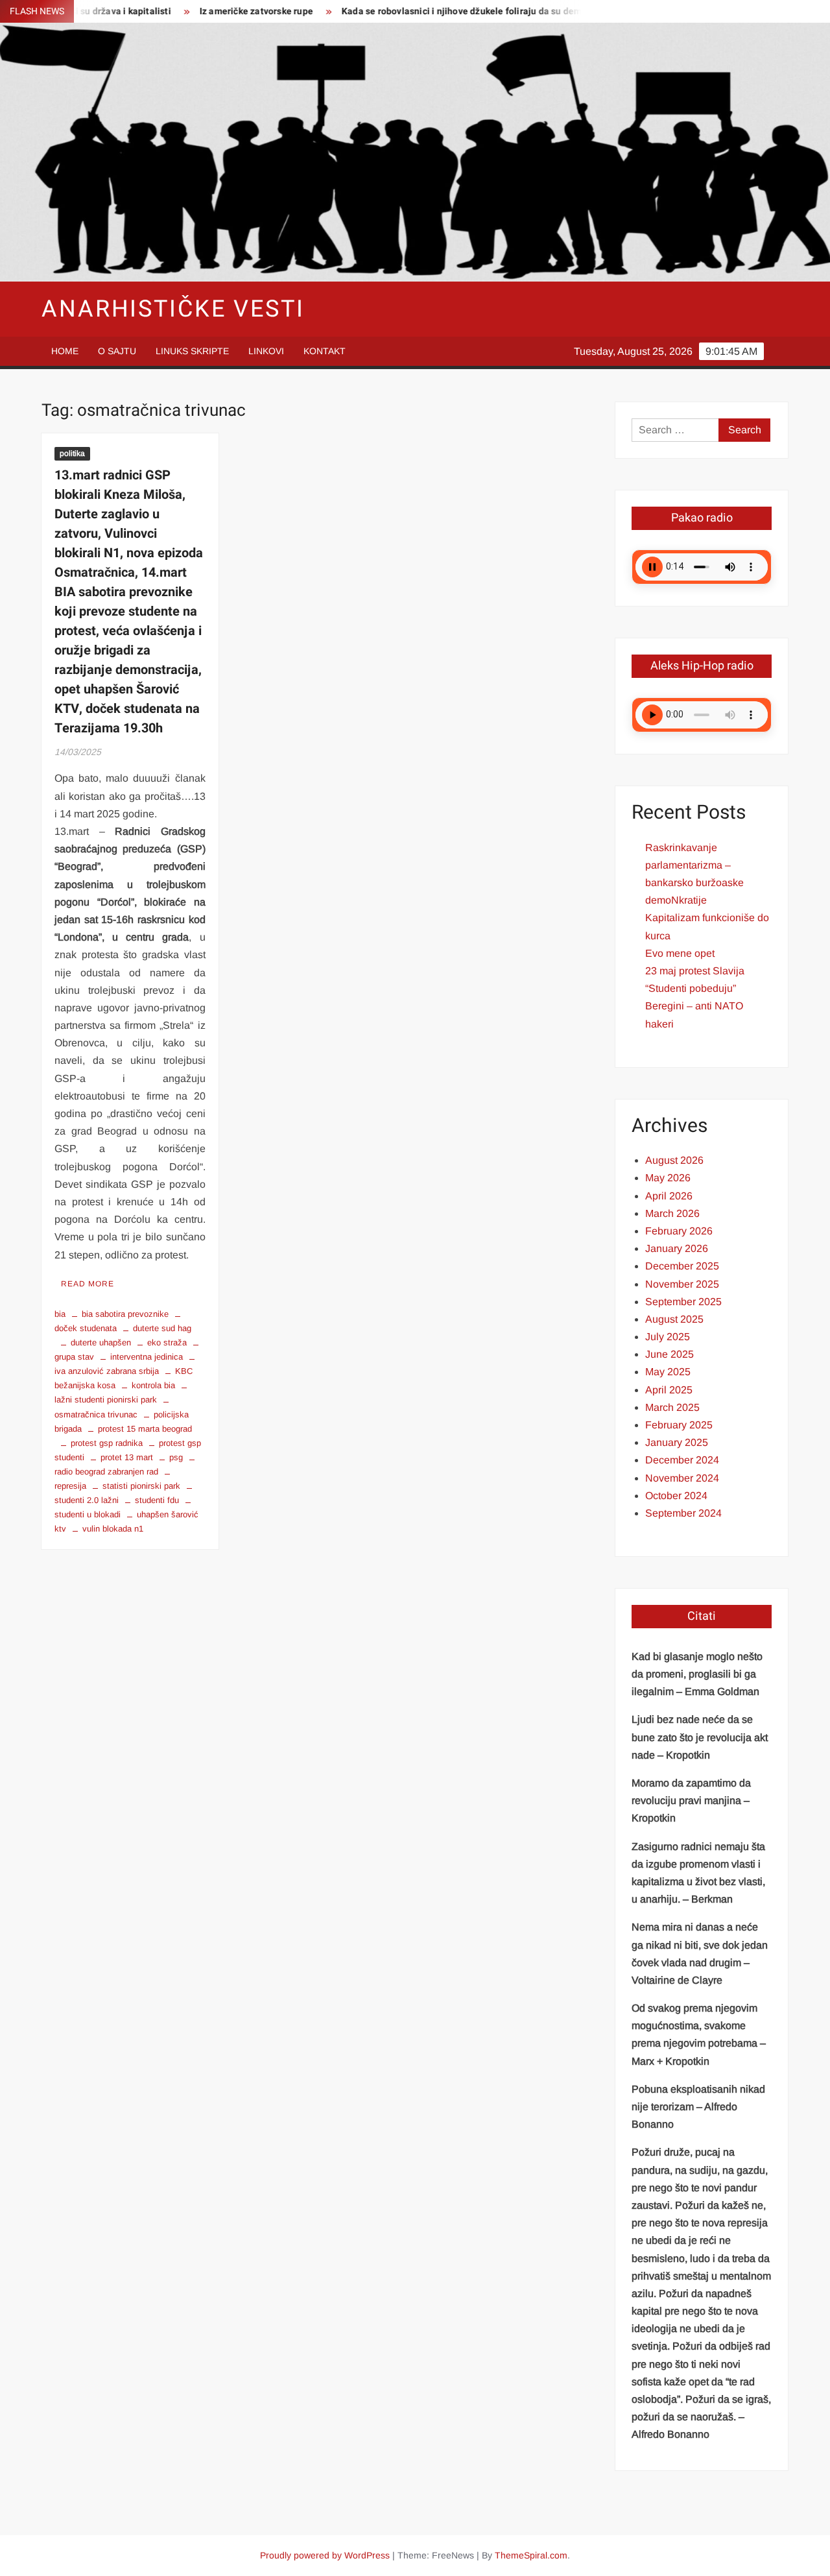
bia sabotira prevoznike (125, 1314)
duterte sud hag (162, 1328)
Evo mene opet (680, 953)
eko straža (167, 1342)
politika (72, 453)
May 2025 (668, 1372)
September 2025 (683, 1302)
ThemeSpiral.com (531, 2555)
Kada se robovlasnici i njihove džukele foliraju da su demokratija (426, 11)
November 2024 (682, 1478)
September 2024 (683, 1513)
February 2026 (679, 1231)
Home (65, 351)
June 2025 (670, 1354)
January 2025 (677, 1442)
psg (176, 1457)
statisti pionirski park (141, 1486)
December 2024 (682, 1460)
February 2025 (679, 1425)
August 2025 (674, 1319)
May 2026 (668, 1178)
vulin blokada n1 (113, 1529)
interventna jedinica (147, 1357)
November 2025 (682, 1284)
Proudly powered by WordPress (325, 2555)
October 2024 (676, 1496)
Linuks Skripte (192, 351)
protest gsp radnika (107, 1443)
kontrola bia (153, 1385)
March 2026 (672, 1213)
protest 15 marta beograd (145, 1429)
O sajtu (117, 351)
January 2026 (677, 1248)
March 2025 (672, 1407)
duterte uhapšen (101, 1342)
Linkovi (266, 351)
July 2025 (668, 1337)
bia (60, 1314)
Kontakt (325, 351)
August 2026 (674, 1160)
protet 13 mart (127, 1457)
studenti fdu (157, 1500)
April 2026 (669, 1196)
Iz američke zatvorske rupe (205, 11)
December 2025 (682, 1266)
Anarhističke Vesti (173, 309)
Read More (88, 1284)
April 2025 (669, 1390)
